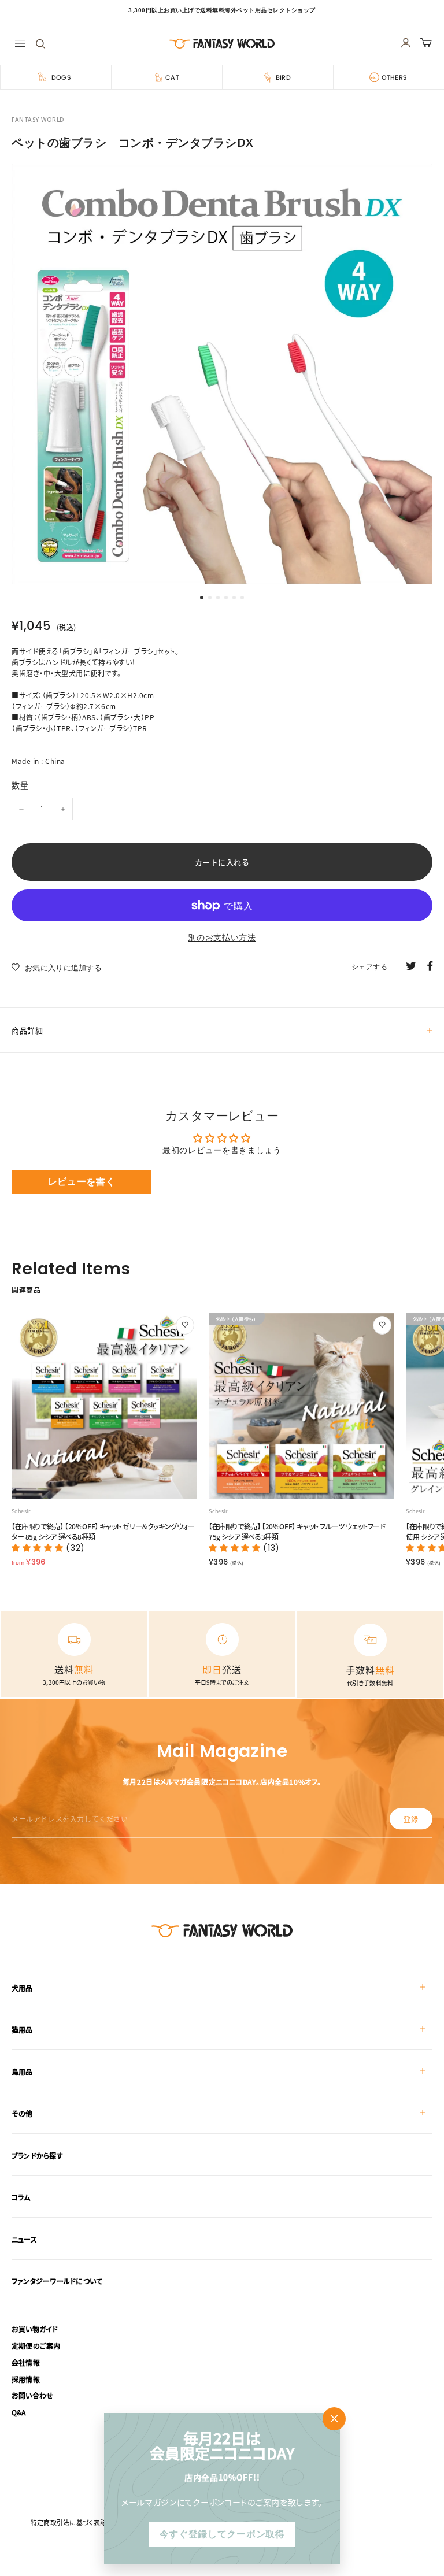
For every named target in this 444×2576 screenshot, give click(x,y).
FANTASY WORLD (38, 120)
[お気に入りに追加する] (185, 1325)
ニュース (24, 2239)
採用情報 (26, 2379)
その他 (22, 2113)
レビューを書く (82, 1182)
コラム (21, 2197)
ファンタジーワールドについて (57, 2281)
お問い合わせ (32, 2395)
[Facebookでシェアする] (430, 965)
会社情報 (26, 2362)
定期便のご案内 (36, 2346)
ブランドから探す (37, 2156)
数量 (20, 785)
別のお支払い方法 (222, 937)
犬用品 (22, 1988)
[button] (39, 1548)
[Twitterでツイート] (411, 965)
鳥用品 (22, 2072)
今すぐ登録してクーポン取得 (222, 2534)
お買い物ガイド (35, 2329)
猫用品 (22, 2030)
